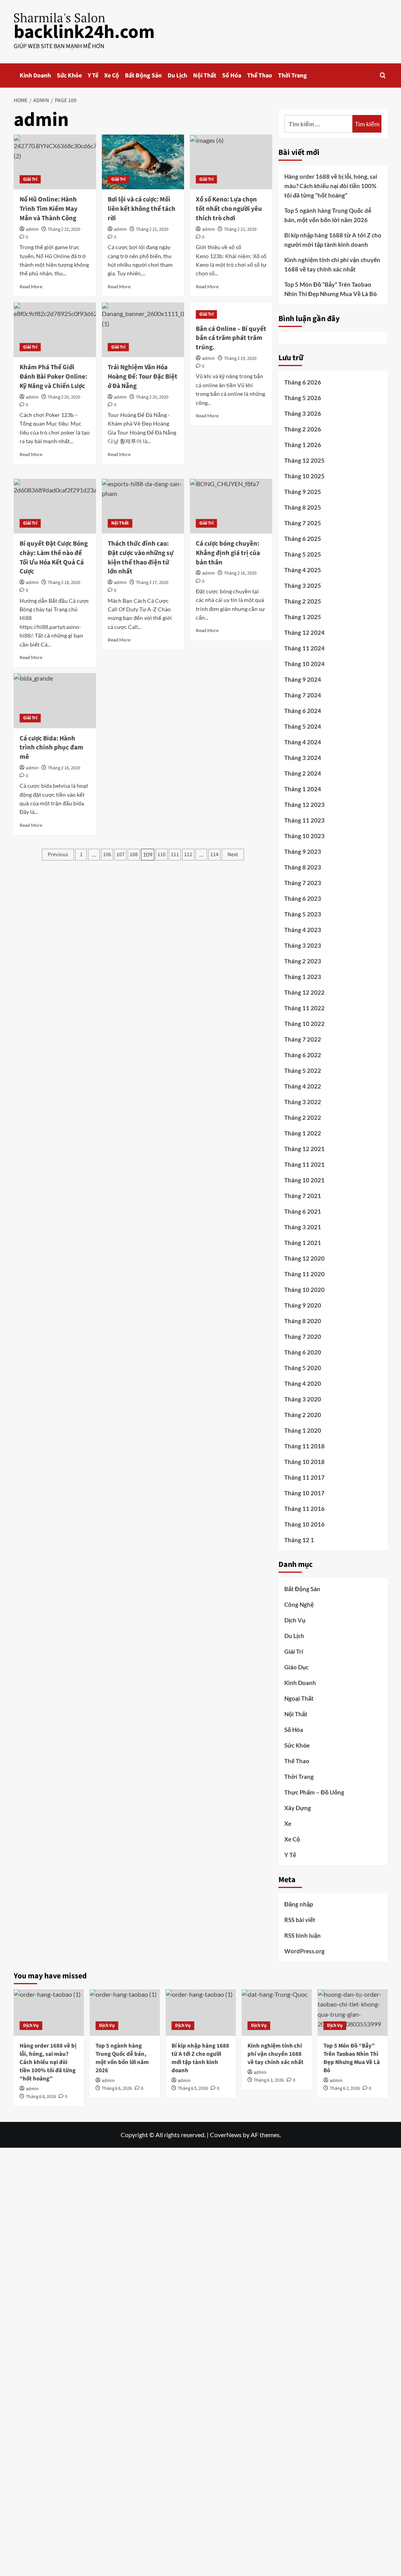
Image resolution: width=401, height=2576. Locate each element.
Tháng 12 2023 (304, 805)
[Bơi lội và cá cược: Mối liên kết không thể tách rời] (143, 162)
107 (120, 855)
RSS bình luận (303, 1935)
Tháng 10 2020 (304, 1290)
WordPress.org (304, 1951)
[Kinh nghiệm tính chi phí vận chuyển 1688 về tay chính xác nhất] (277, 2013)
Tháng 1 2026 (303, 445)
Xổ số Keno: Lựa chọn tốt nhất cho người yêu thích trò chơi (229, 209)
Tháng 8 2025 (303, 507)
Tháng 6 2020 (303, 1352)
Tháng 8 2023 (303, 867)
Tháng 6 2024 (303, 711)
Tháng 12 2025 (304, 460)
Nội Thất (205, 75)
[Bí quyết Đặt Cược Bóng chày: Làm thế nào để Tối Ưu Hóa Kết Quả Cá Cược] (55, 506)
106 (107, 855)
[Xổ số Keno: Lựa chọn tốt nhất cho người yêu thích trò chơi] (231, 162)
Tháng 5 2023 (303, 914)
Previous (58, 855)
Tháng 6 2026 (303, 382)
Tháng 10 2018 (304, 1462)
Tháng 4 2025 (303, 570)
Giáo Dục (296, 1667)
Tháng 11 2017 (304, 1477)
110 (162, 855)
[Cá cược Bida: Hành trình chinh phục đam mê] (55, 701)
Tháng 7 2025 (303, 523)
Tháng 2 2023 (303, 961)
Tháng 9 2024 (303, 679)
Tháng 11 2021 (304, 1164)
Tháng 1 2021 (303, 1243)
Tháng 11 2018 (304, 1446)
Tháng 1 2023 (303, 977)
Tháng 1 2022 (303, 1133)
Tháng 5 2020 (303, 1368)
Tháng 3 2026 (303, 413)
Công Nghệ (299, 1604)
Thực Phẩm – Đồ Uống (314, 1792)
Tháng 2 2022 (303, 1117)
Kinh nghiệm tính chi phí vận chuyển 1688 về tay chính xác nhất (332, 264)
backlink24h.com (84, 32)
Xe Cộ (112, 75)
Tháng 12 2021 (304, 1149)
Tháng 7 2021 (303, 1196)
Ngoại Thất (299, 1698)
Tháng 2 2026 (303, 429)
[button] (383, 75)
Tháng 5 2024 (303, 726)
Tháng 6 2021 (303, 1211)
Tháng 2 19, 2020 (240, 358)
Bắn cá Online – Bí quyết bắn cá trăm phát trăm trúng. (231, 338)
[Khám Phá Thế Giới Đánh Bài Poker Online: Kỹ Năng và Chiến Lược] (55, 330)
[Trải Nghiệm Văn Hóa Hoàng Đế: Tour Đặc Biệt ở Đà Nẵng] (143, 330)
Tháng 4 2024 (303, 742)
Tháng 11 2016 (304, 1509)
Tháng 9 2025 (303, 492)
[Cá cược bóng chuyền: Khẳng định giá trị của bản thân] (231, 506)
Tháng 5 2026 (303, 398)
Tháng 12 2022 (304, 992)
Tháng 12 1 (299, 1540)
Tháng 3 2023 (303, 945)
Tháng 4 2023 (303, 930)
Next (233, 855)
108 (134, 855)
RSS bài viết (300, 1920)
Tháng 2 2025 (303, 601)
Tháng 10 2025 (304, 476)
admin (32, 229)
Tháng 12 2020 (304, 1258)
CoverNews (226, 2135)
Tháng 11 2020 (304, 1274)
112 (188, 855)
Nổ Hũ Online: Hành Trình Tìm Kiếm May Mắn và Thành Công (49, 209)
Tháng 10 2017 (304, 1493)
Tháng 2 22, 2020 (64, 229)
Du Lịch (177, 75)
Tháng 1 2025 (303, 617)
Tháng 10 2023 (304, 836)
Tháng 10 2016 (304, 1524)
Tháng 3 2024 (303, 758)
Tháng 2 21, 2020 (152, 229)
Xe (288, 1823)
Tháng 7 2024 (303, 695)
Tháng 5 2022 (303, 1071)
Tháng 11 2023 (304, 820)
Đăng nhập (299, 1904)
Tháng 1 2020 (303, 1430)
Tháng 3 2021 (303, 1227)
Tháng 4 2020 (303, 1383)
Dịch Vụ (295, 1620)
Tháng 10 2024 (304, 664)
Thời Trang (293, 75)
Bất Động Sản (143, 75)
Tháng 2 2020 (303, 1415)
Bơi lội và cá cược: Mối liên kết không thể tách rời (142, 209)
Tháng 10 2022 (304, 1024)
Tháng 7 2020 (303, 1337)
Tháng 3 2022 (303, 1102)
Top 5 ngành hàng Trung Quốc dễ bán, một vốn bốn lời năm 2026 (328, 215)
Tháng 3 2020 (303, 1399)
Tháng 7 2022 (303, 1039)
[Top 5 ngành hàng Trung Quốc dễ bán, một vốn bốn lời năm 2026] (125, 2013)
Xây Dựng (298, 1808)
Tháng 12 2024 (304, 632)
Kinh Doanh (35, 75)
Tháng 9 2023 (303, 851)
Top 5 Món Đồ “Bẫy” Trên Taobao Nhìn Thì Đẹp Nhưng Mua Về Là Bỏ (331, 289)
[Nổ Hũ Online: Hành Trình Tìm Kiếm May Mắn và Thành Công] (55, 162)
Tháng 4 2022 (303, 1086)
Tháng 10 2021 (304, 1180)
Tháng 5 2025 (303, 554)
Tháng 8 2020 (303, 1321)
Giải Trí (30, 179)
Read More (31, 287)
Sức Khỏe (69, 75)
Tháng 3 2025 (303, 586)
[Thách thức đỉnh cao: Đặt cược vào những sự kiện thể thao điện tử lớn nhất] (143, 506)
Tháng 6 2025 (303, 539)
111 (175, 855)
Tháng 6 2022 (303, 1055)
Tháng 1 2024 (303, 789)
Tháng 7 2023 (303, 883)
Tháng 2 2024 (303, 773)
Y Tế (93, 75)
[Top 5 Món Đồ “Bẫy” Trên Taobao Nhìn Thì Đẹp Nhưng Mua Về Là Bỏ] (353, 2013)
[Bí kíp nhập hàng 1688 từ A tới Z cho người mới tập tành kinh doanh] (201, 2013)
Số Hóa (232, 75)
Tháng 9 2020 (303, 1305)
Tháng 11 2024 (304, 648)
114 (214, 855)
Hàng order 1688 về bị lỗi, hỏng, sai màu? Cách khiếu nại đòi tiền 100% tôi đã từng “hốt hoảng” (331, 186)
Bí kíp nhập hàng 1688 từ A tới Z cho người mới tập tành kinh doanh (333, 240)
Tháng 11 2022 (304, 1008)
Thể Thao (260, 75)
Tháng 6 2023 (303, 898)
